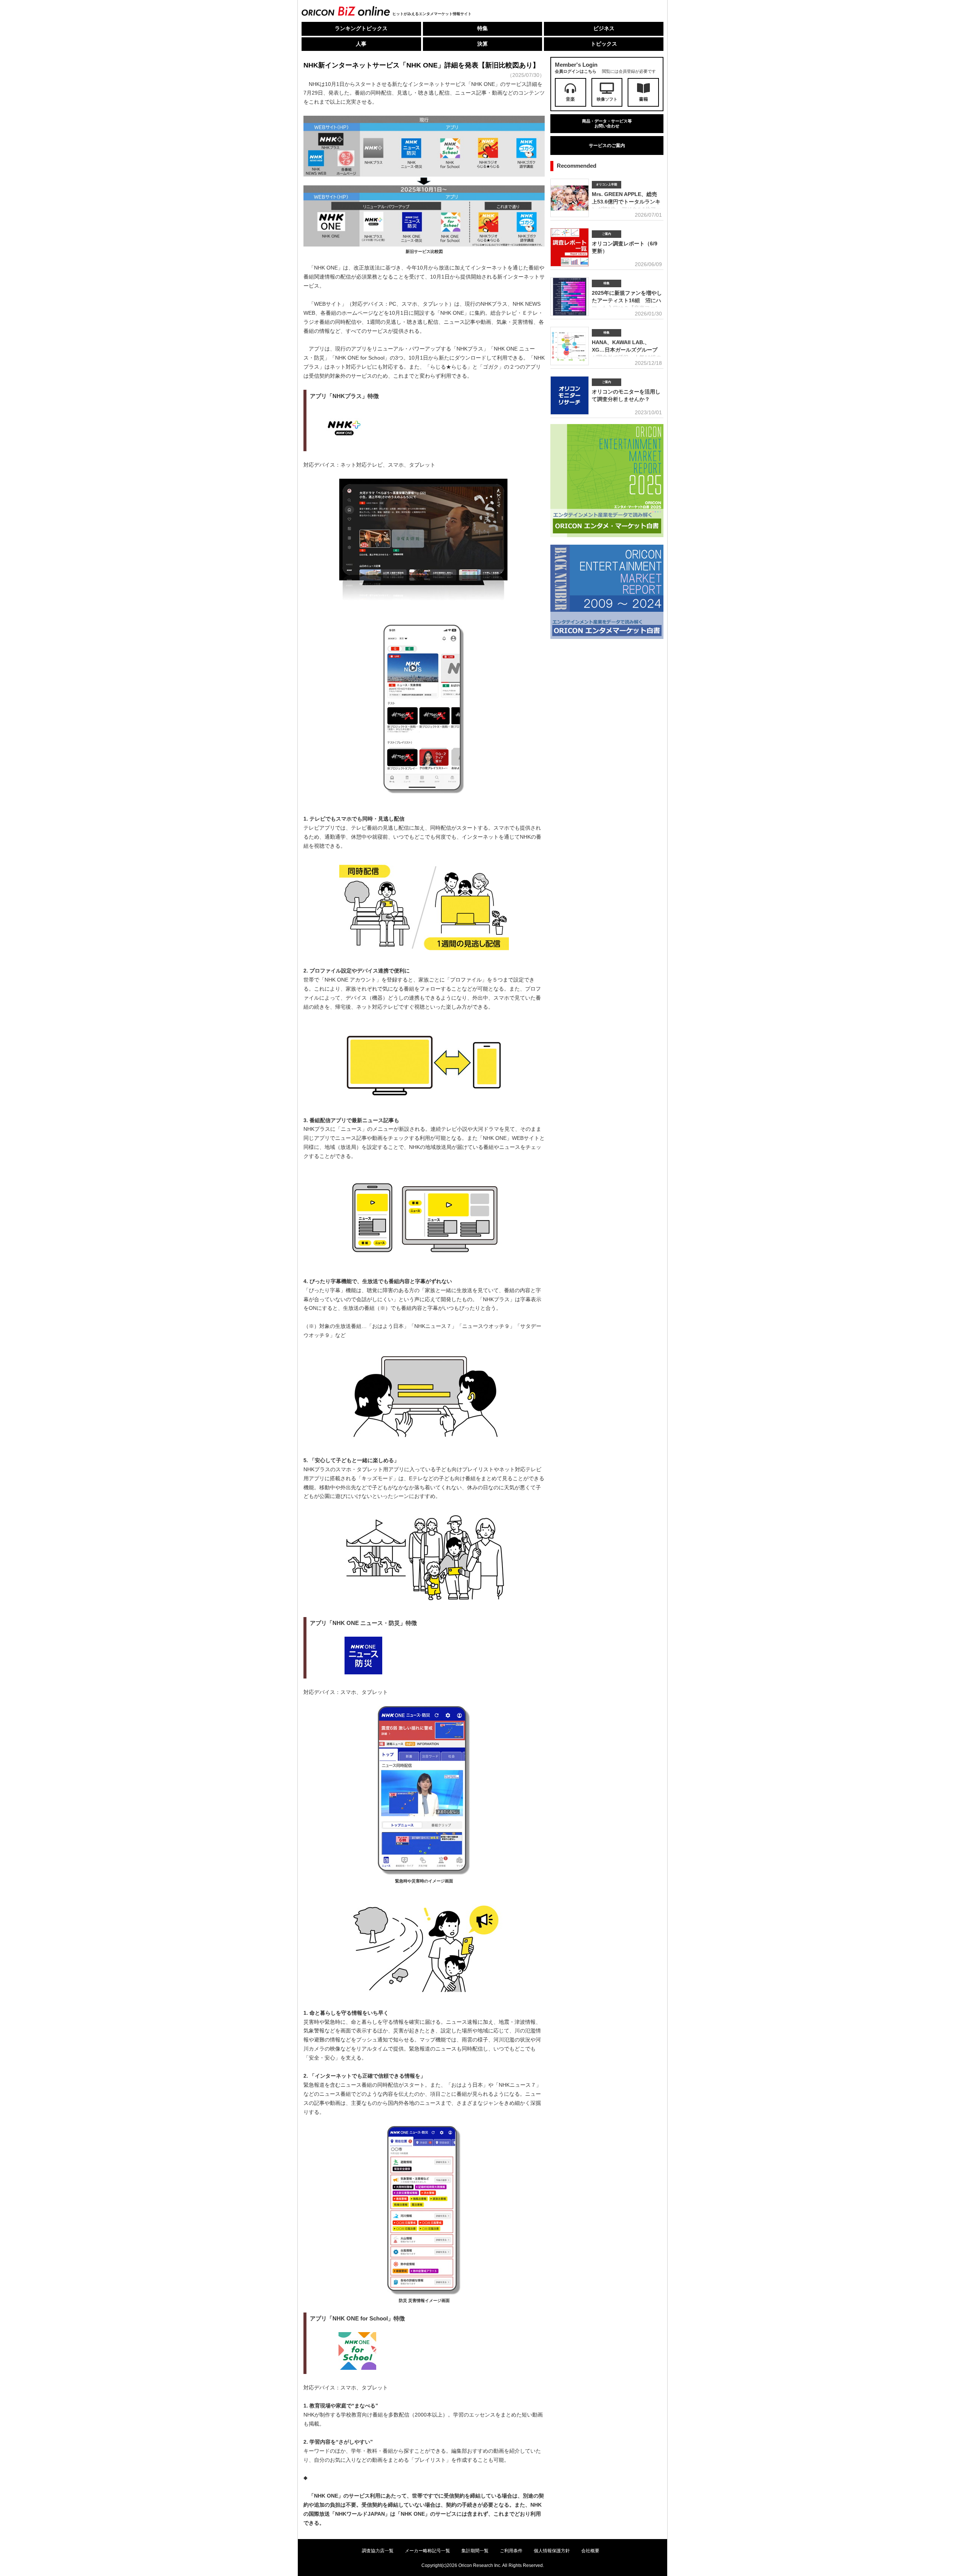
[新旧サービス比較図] (424, 246)
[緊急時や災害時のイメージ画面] (424, 1875)
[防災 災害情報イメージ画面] (424, 2295)
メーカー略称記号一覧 (427, 2551)
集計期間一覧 (475, 2551)
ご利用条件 (511, 2551)
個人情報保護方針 (552, 2551)
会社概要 (590, 2551)
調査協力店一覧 (378, 2551)
